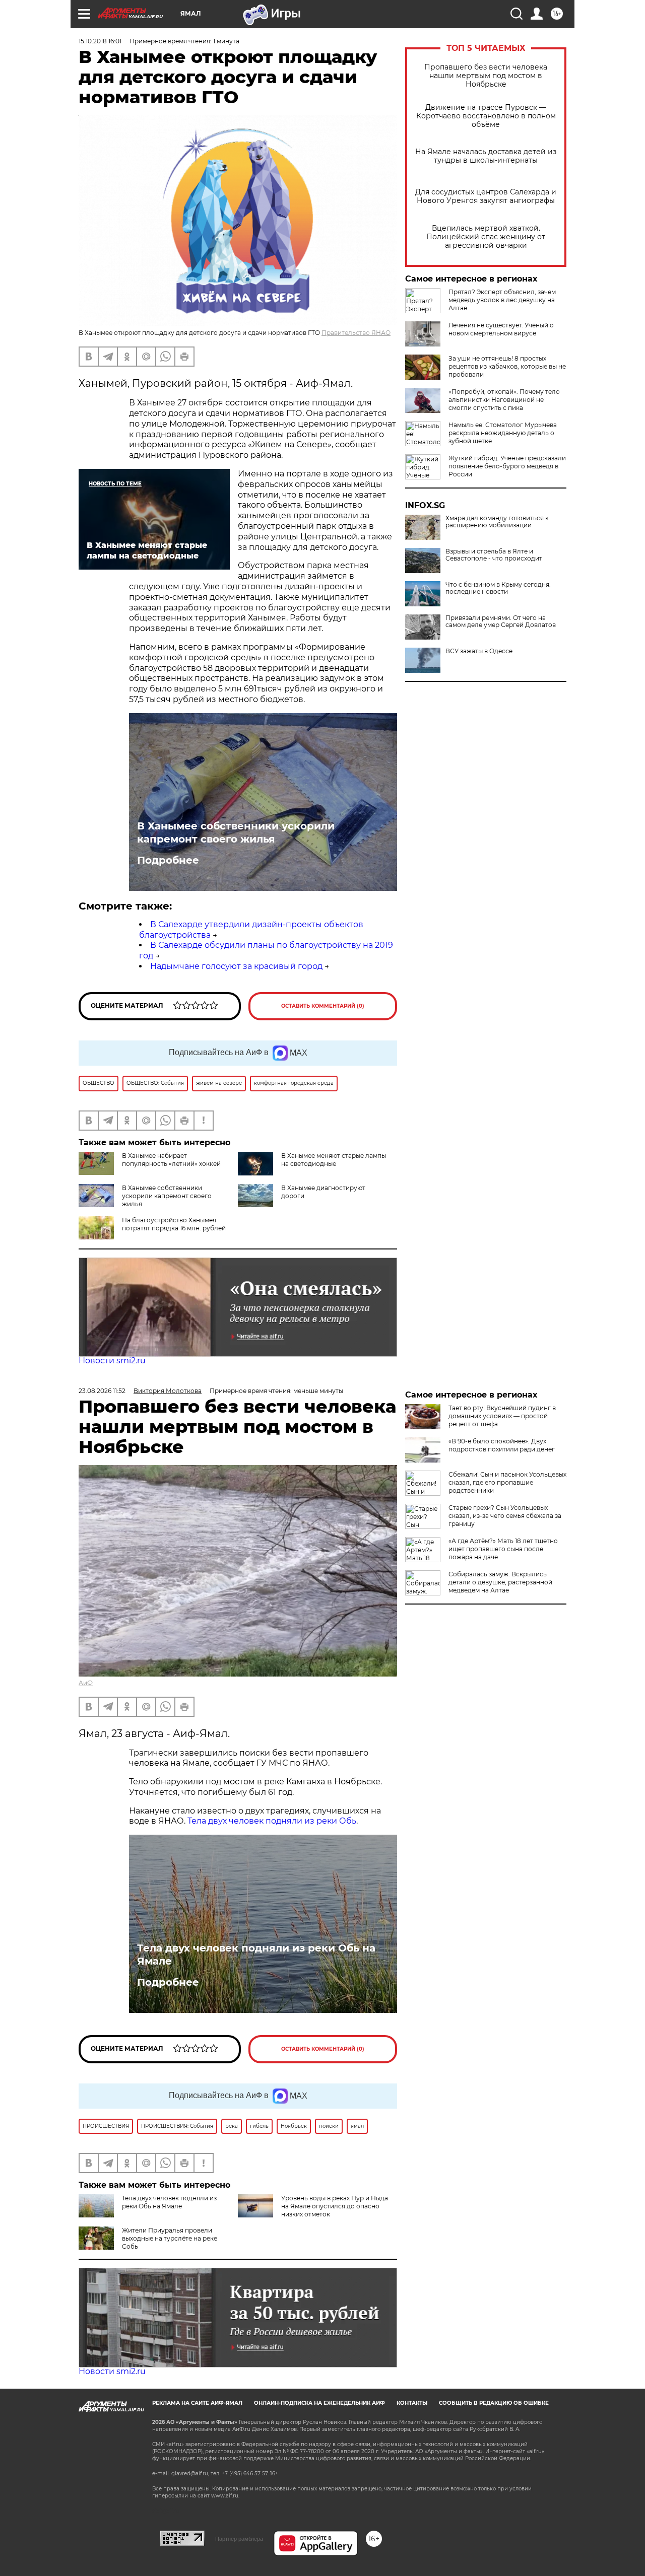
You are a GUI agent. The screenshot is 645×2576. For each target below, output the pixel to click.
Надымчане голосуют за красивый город (236, 966)
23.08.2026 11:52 (102, 1391)
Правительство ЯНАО (356, 333)
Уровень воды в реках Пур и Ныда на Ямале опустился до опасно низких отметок (335, 2206)
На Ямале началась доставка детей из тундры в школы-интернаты (486, 156)
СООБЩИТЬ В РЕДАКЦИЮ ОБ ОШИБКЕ (494, 2403)
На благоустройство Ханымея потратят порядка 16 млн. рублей (174, 1224)
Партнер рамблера (239, 2539)
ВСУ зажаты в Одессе (479, 651)
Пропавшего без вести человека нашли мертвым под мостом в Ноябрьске (486, 76)
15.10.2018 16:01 (100, 41)
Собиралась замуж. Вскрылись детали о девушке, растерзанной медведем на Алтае (500, 1582)
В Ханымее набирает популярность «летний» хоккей (171, 1160)
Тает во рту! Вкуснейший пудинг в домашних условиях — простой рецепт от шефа (502, 1416)
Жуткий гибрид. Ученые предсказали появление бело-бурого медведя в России (507, 466)
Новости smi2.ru (112, 1361)
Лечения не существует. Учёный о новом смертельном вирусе (501, 329)
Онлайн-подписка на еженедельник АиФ (319, 2403)
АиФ (86, 1683)
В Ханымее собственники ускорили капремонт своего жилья (236, 832)
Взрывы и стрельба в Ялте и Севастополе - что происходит (494, 555)
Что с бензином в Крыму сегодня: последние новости (498, 588)
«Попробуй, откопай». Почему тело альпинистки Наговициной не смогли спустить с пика (504, 400)
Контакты (412, 2403)
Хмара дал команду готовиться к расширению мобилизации (497, 522)
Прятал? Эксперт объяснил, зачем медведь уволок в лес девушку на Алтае (502, 300)
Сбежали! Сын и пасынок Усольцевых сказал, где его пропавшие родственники (507, 1482)
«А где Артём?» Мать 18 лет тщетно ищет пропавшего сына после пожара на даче (503, 1549)
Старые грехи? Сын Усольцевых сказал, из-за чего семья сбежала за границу (505, 1516)
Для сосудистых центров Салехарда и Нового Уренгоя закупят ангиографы (486, 196)
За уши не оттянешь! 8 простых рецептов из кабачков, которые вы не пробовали (507, 366)
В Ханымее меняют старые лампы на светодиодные (334, 1160)
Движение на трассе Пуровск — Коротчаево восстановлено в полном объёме (486, 116)
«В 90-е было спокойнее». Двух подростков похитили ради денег (502, 1445)
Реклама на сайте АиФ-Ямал (197, 2403)
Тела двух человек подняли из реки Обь (272, 1821)
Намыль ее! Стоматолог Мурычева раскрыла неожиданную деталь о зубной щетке (503, 433)
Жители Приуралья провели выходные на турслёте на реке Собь (170, 2238)
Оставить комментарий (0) (323, 1006)
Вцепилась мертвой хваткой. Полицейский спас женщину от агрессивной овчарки (486, 237)
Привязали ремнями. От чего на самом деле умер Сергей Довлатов (501, 621)
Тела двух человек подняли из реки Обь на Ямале (256, 1955)
